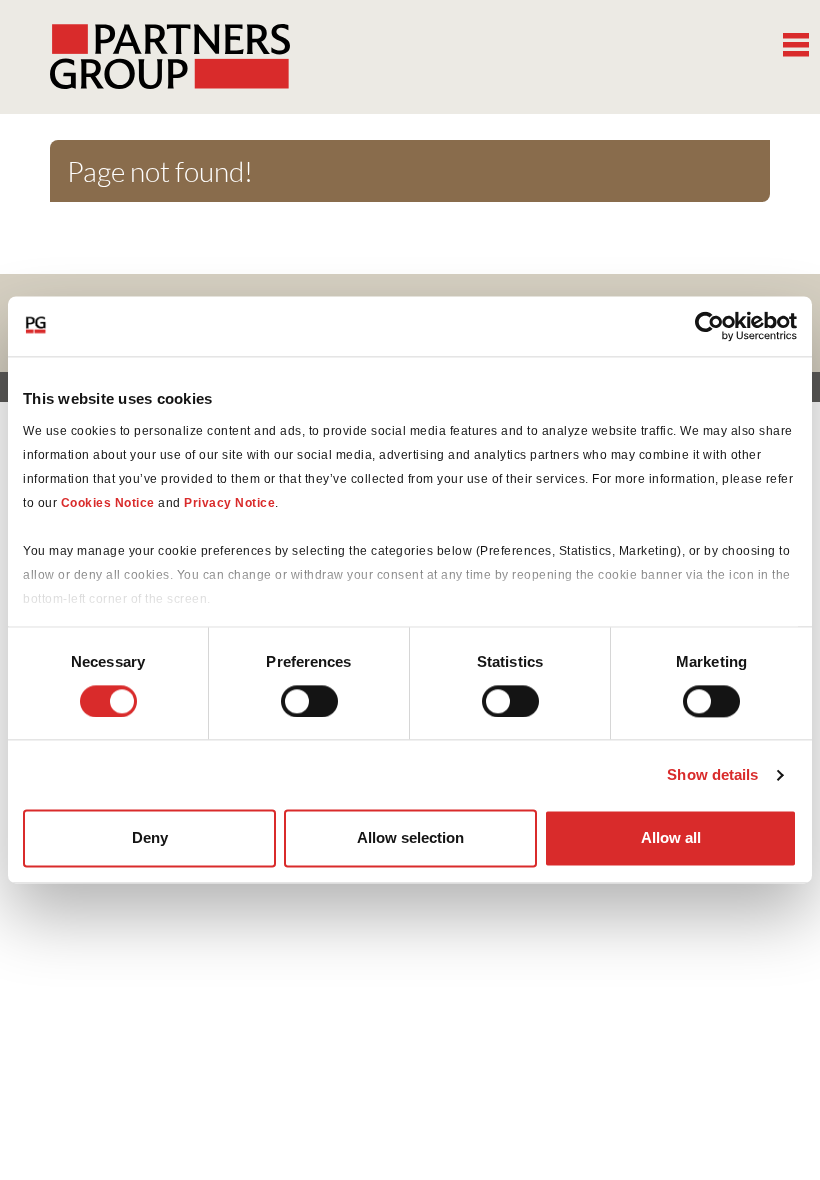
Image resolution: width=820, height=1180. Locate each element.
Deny (150, 838)
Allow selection (410, 838)
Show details (712, 774)
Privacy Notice (229, 503)
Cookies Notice (108, 503)
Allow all (671, 838)
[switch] (309, 701)
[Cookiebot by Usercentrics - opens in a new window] (709, 326)
